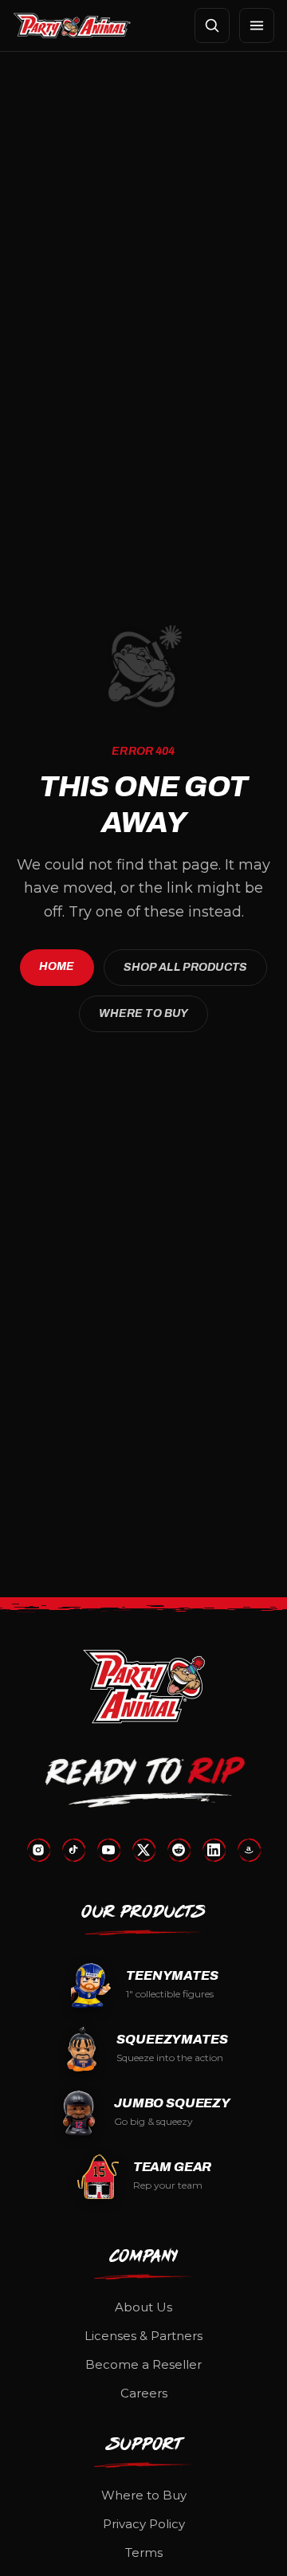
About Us (143, 2307)
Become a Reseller (143, 2364)
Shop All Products (185, 967)
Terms (144, 2552)
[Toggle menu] (257, 26)
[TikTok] (73, 1850)
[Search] (212, 26)
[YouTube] (108, 1850)
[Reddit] (179, 1850)
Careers (144, 2393)
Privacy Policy (144, 2524)
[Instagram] (38, 1850)
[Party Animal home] (72, 26)
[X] (143, 1850)
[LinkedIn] (214, 1850)
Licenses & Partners (143, 2336)
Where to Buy (144, 1013)
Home (57, 966)
